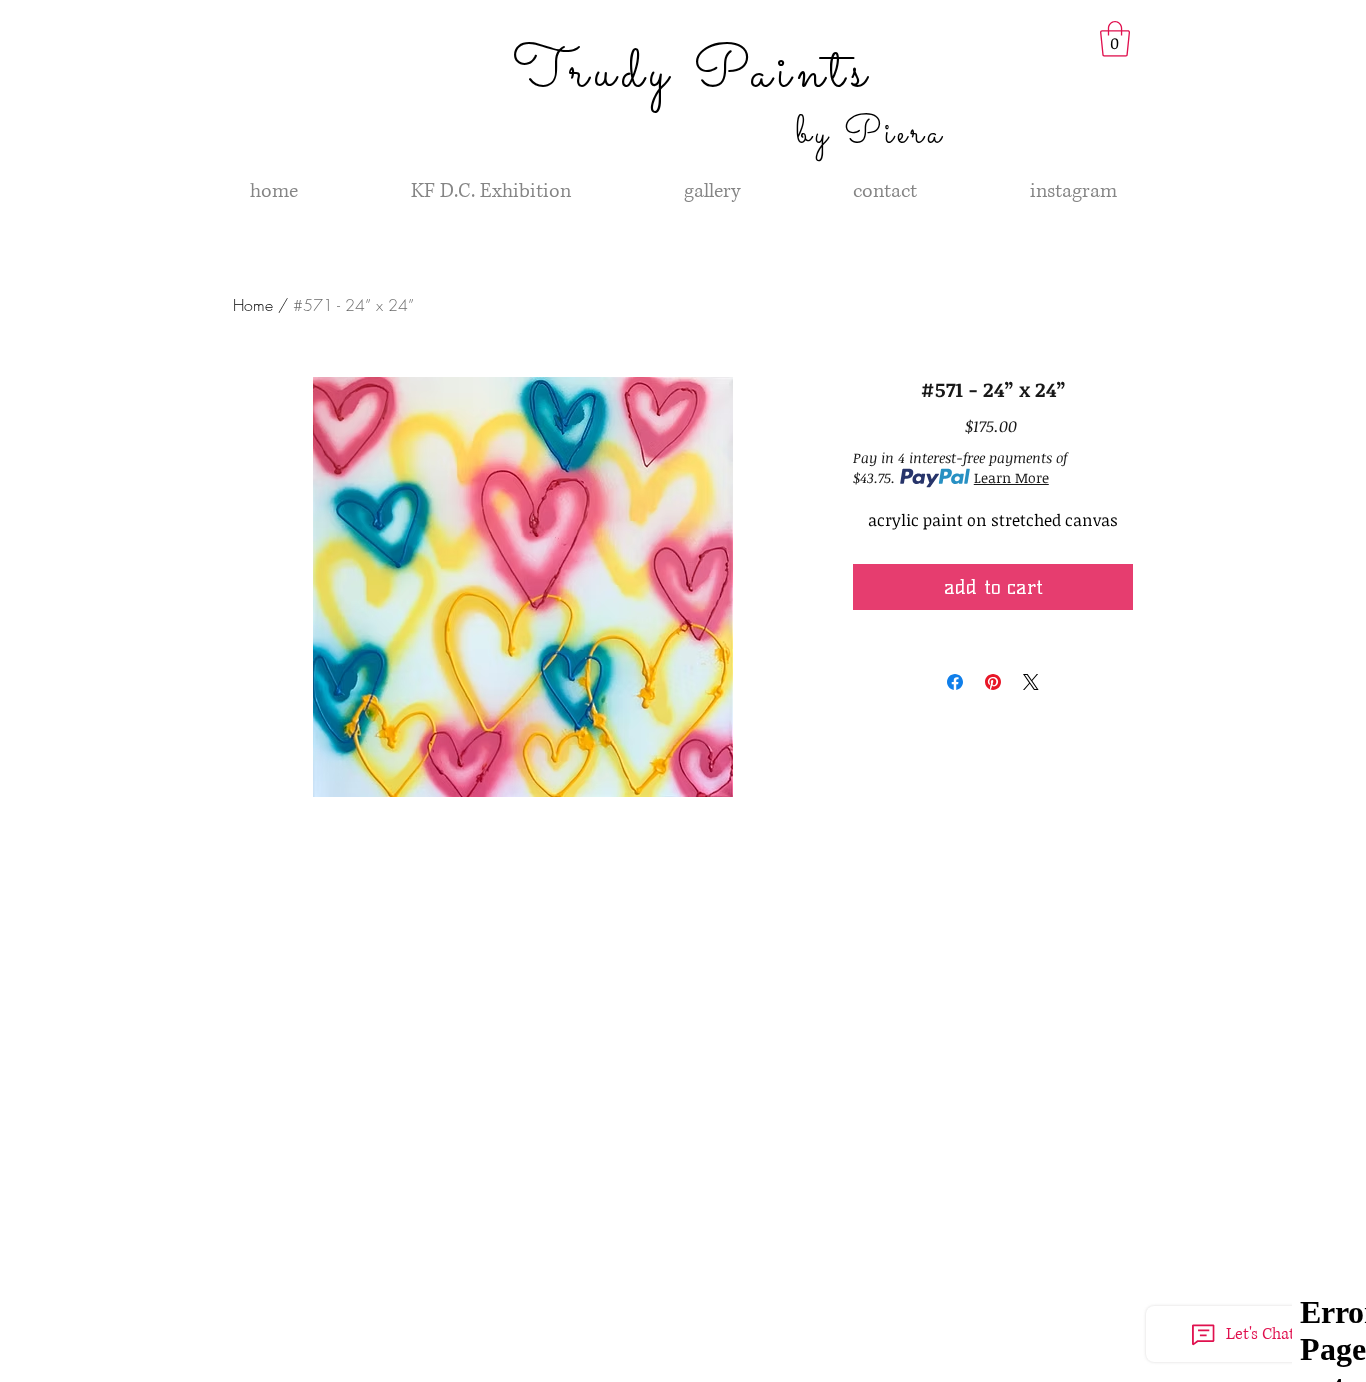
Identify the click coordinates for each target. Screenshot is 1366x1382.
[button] (1115, 39)
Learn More (1011, 477)
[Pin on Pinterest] (993, 682)
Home (253, 305)
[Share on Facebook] (955, 682)
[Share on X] (1031, 682)
